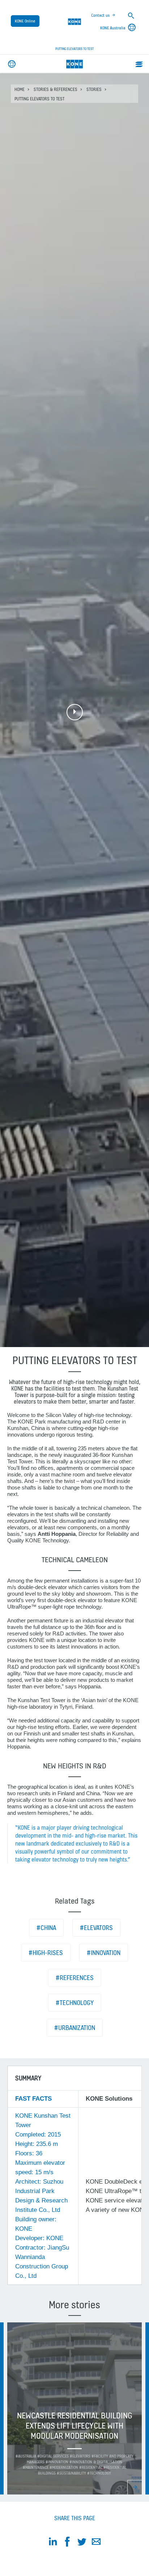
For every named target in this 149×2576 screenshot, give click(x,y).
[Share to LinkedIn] (53, 2543)
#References (75, 1978)
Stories (94, 89)
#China (46, 1928)
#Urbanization (75, 2028)
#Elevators (96, 1928)
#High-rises (46, 1953)
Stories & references (56, 89)
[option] (74, 2408)
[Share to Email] (96, 2543)
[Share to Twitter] (82, 2543)
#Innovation (104, 1953)
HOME (20, 89)
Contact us (100, 15)
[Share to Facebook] (67, 2543)
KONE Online (25, 21)
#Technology (75, 2003)
